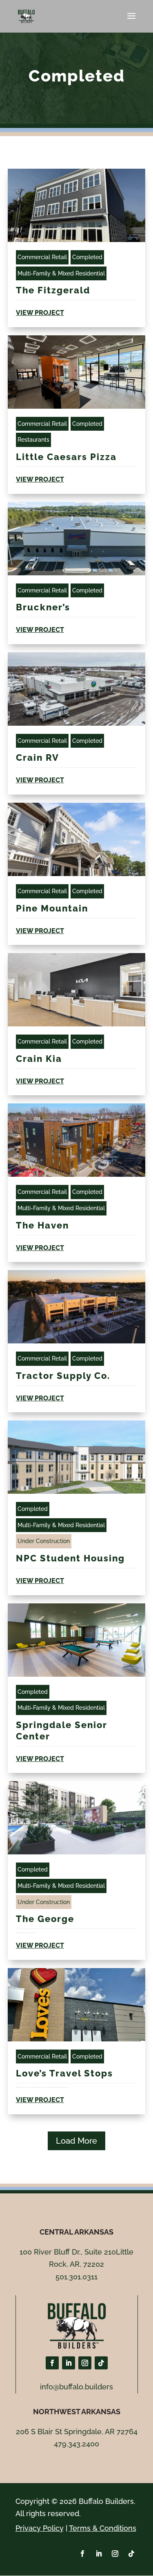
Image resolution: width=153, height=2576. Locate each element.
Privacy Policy (40, 2528)
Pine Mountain (52, 908)
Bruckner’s (43, 607)
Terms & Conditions (103, 2528)
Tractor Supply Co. (63, 1376)
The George (45, 1919)
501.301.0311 (76, 2277)
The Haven (42, 1225)
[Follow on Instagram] (85, 2363)
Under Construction (44, 1541)
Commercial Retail (42, 257)
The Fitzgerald (54, 290)
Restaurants (33, 440)
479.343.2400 (76, 2444)
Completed (87, 257)
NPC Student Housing (72, 1558)
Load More (76, 2141)
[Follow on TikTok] (101, 2363)
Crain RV (38, 757)
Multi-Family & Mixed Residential (61, 273)
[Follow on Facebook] (52, 2363)
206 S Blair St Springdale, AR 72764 (77, 2432)
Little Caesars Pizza (66, 457)
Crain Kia (39, 1059)
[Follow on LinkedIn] (69, 2363)
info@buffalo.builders (76, 2387)
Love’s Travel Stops (64, 2073)
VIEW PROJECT (40, 313)
